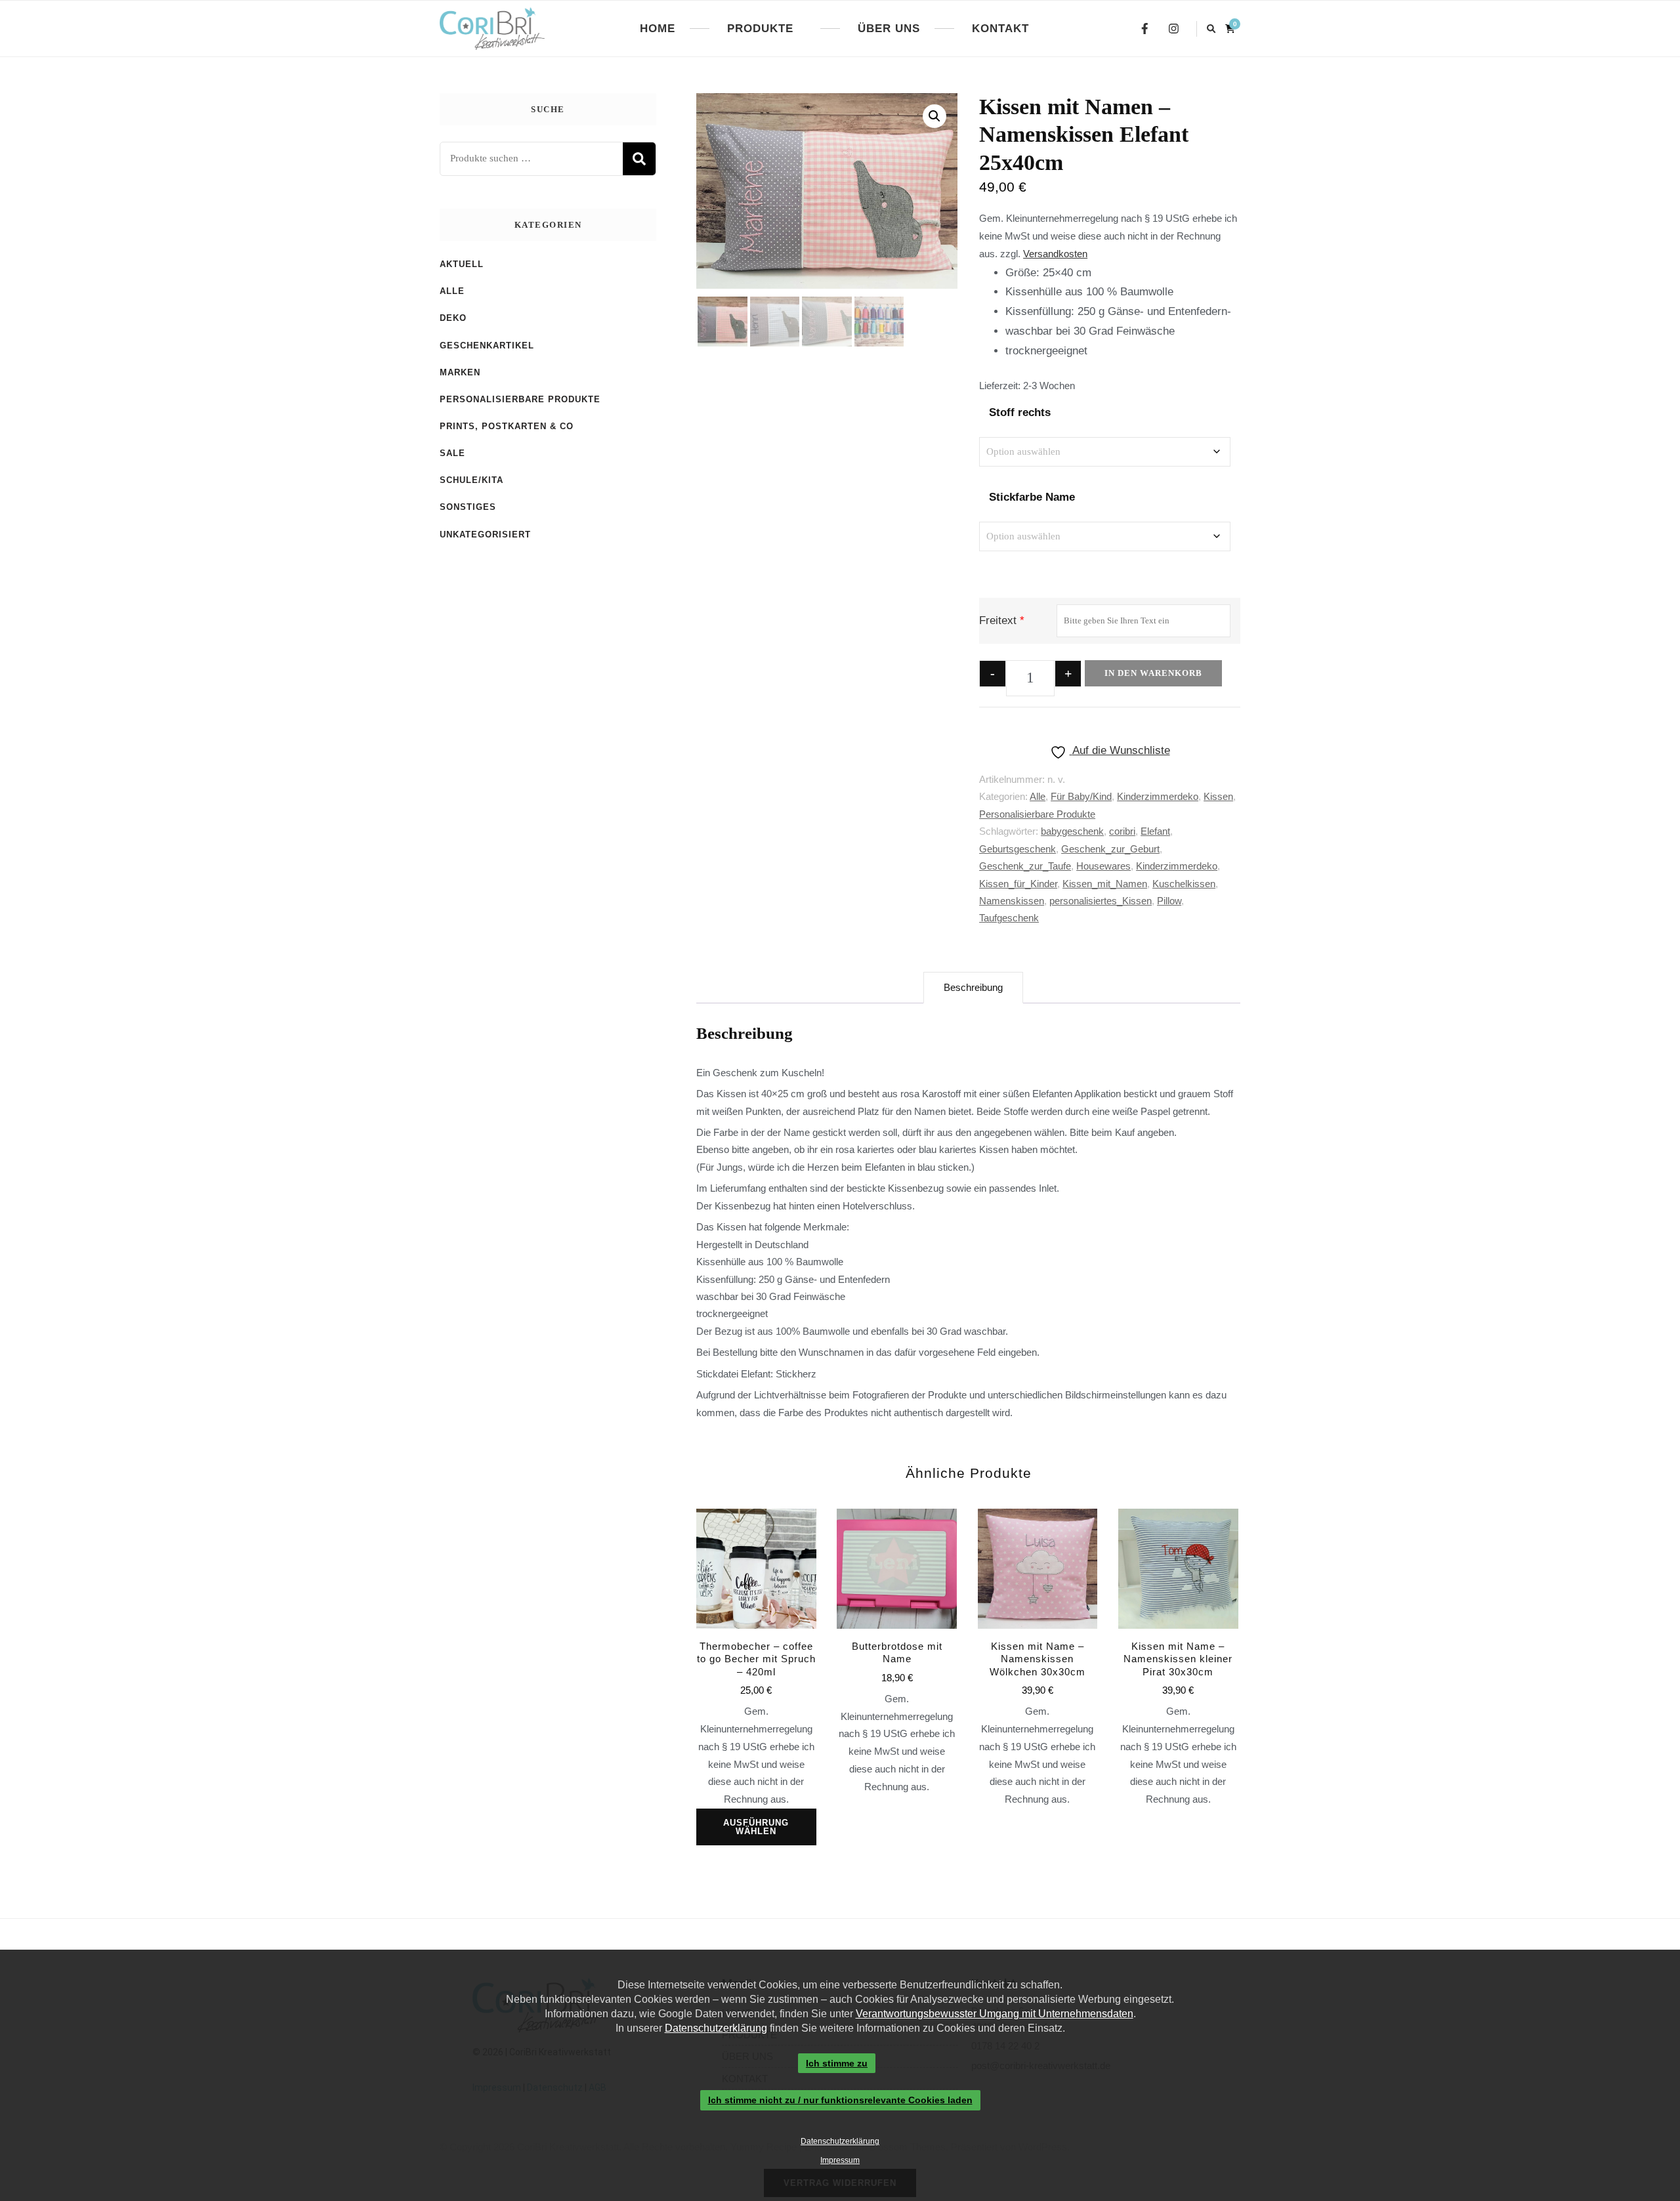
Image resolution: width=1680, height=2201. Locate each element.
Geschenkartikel (487, 346)
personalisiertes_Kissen (1101, 901)
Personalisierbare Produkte (1037, 814)
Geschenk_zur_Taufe (1025, 866)
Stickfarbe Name (1032, 497)
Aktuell (462, 264)
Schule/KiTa (472, 480)
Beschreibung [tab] (973, 987)
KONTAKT (1000, 29)
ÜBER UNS (889, 29)
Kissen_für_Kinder (1018, 884)
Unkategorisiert (485, 535)
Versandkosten (1055, 254)
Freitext (998, 620)
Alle (1038, 796)
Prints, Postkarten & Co (507, 426)
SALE (452, 453)
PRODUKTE (760, 29)
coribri (1122, 831)
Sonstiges (468, 507)
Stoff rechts (1020, 412)
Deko (453, 318)
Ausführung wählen (756, 1827)
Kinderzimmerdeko (1158, 796)
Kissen (1218, 796)
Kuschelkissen (1184, 884)
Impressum (840, 2160)
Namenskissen (1012, 901)
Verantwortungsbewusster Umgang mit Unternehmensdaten (995, 2014)
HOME (658, 29)
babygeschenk (1072, 831)
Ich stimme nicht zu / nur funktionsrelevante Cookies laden (840, 2101)
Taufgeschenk (1009, 918)
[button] (934, 116)
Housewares (1103, 866)
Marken (460, 372)
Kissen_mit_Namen (1105, 884)
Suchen (639, 159)
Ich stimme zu (837, 2063)
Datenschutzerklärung (716, 2028)
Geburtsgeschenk (1018, 849)
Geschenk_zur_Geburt (1110, 849)
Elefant (1155, 831)
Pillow (1169, 901)
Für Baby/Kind (1081, 796)
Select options (897, 1624)
